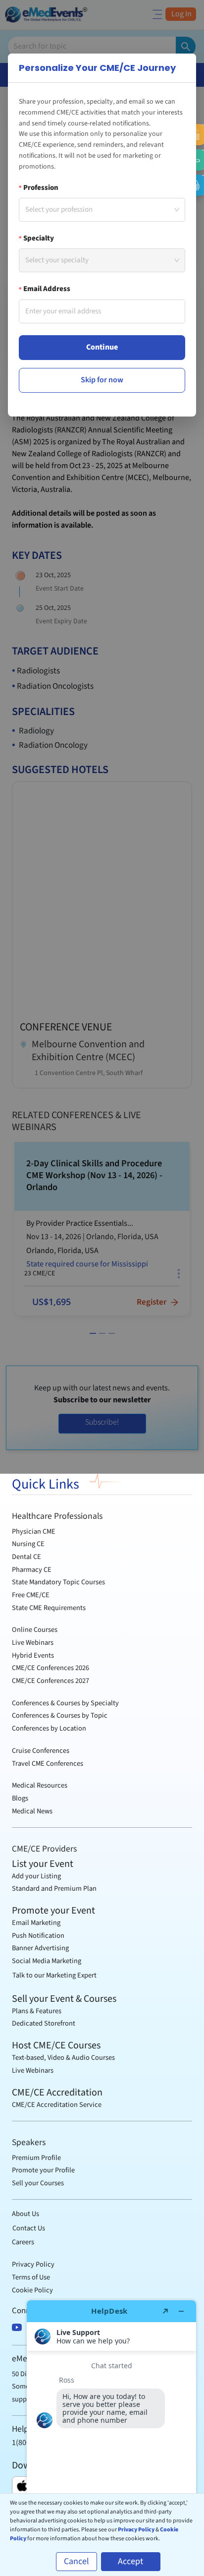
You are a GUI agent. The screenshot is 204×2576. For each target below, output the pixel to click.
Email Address (47, 289)
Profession (41, 188)
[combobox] (96, 210)
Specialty (39, 239)
